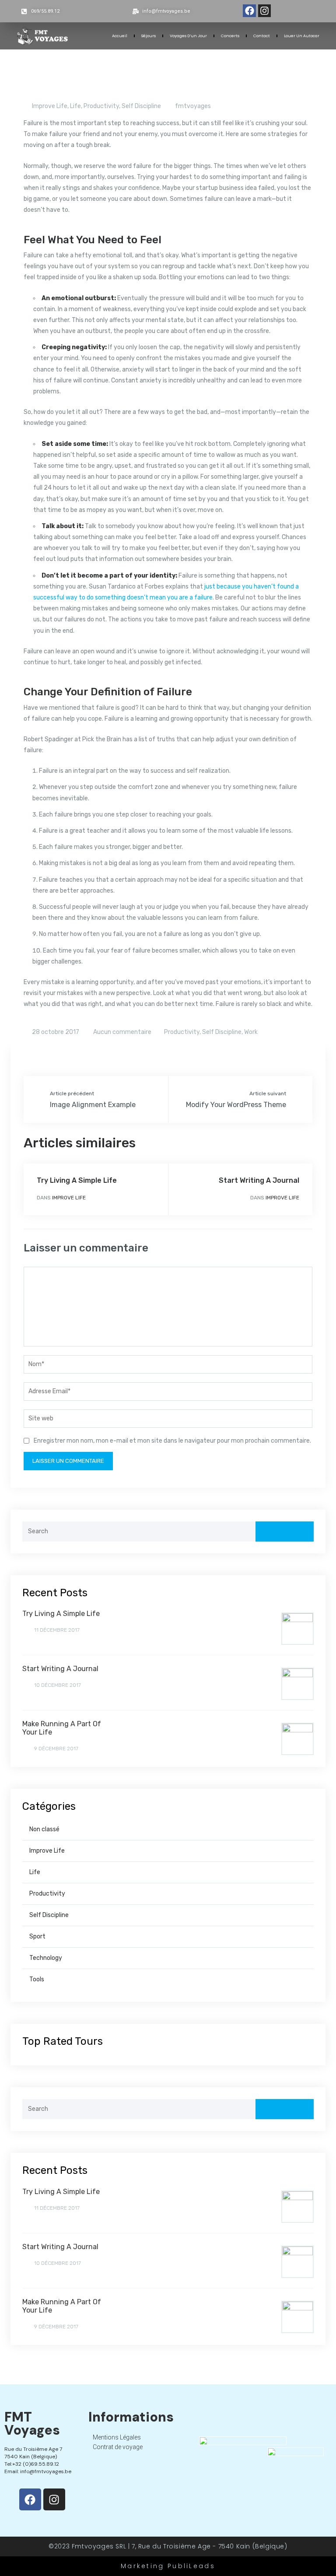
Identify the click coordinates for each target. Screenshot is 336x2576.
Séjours (149, 36)
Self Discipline (141, 106)
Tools (37, 1979)
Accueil (120, 36)
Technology (46, 1958)
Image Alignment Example (93, 1105)
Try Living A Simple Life (77, 1180)
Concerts (230, 36)
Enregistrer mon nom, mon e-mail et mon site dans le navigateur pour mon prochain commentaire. (172, 1441)
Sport (37, 1936)
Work (251, 1032)
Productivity (101, 106)
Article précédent (72, 1093)
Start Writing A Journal (259, 1180)
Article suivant (268, 1093)
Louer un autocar (302, 36)
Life (75, 106)
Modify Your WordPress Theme (236, 1105)
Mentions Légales (117, 2437)
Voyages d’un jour (188, 36)
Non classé (44, 1829)
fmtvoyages (193, 106)
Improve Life (50, 106)
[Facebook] (249, 11)
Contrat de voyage (118, 2447)
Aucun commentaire (122, 1032)
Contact (262, 36)
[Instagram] (264, 11)
